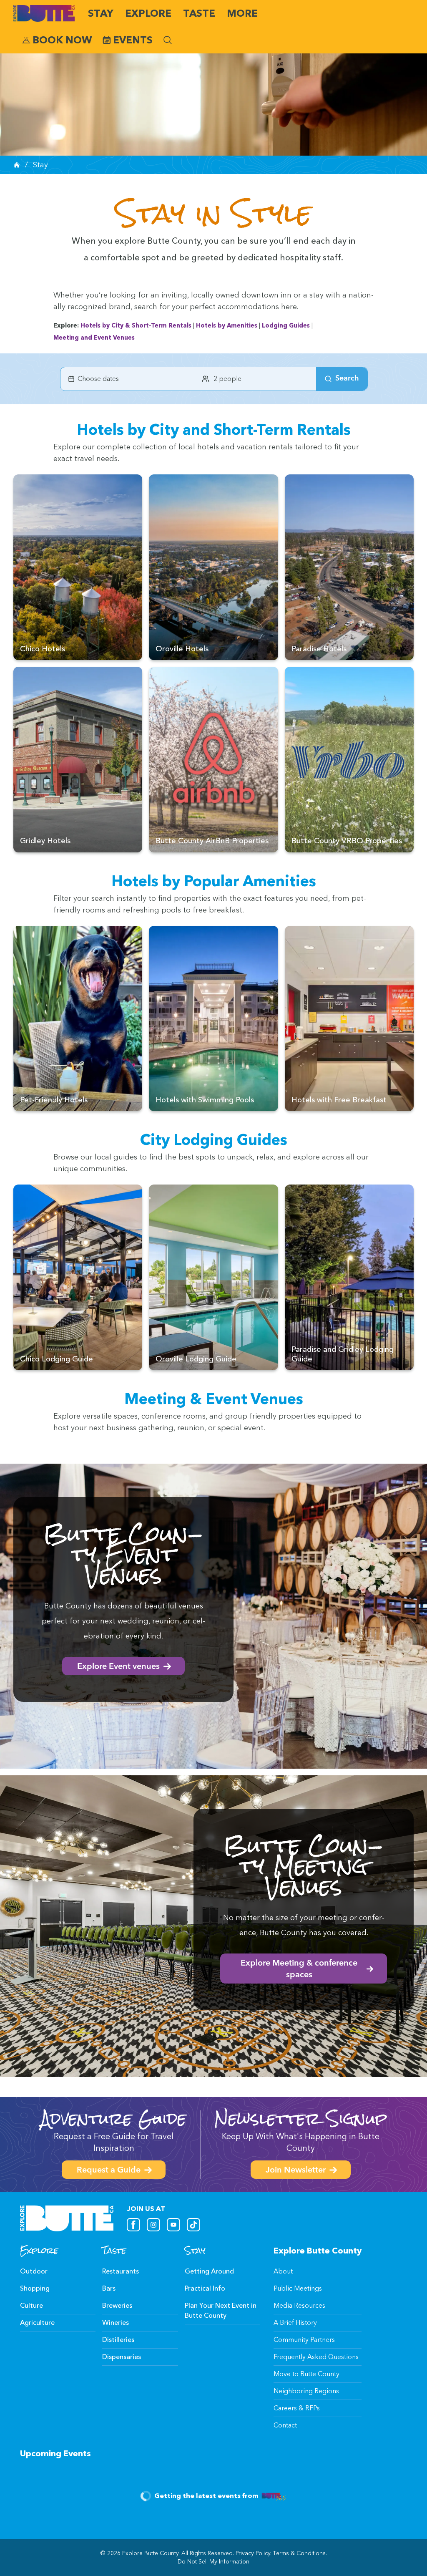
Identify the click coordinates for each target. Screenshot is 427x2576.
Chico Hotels (43, 649)
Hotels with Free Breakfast (339, 1100)
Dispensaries (122, 2357)
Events (133, 40)
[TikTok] (193, 2225)
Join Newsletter (296, 2170)
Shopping (35, 2288)
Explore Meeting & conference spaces (299, 1969)
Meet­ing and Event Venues (94, 338)
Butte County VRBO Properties (347, 841)
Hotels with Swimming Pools (205, 1100)
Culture (31, 2305)
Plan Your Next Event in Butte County (221, 2310)
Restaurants (121, 2271)
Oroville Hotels (182, 649)
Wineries (116, 2323)
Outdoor (34, 2271)
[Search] (168, 40)
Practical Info (205, 2288)
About (283, 2271)
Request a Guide (109, 2170)
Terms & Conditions (299, 2553)
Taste (199, 13)
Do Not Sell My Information (213, 2562)
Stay (101, 13)
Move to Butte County (306, 2374)
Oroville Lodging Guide (196, 1359)
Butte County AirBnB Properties (212, 841)
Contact (285, 2425)
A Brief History (295, 2323)
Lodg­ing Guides (286, 325)
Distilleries (118, 2340)
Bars (109, 2288)
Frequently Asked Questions (316, 2357)
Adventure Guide (114, 2119)
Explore (148, 13)
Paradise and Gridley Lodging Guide (343, 1354)
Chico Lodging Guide (57, 1359)
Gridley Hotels (45, 841)
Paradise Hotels (319, 649)
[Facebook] (133, 2225)
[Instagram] (153, 2225)
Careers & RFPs (297, 2408)
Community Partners (304, 2340)
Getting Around (209, 2271)
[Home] (17, 165)
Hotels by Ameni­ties (227, 325)
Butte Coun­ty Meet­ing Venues (304, 1866)
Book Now (62, 40)
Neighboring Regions (306, 2391)
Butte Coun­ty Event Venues (123, 1554)
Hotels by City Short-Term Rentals (136, 325)
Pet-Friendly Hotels (54, 1100)
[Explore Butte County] (44, 13)
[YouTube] (173, 2225)
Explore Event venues (118, 1667)
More (242, 13)
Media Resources (299, 2305)
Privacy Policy (253, 2553)
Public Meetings (298, 2288)
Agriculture (37, 2323)
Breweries (117, 2305)
